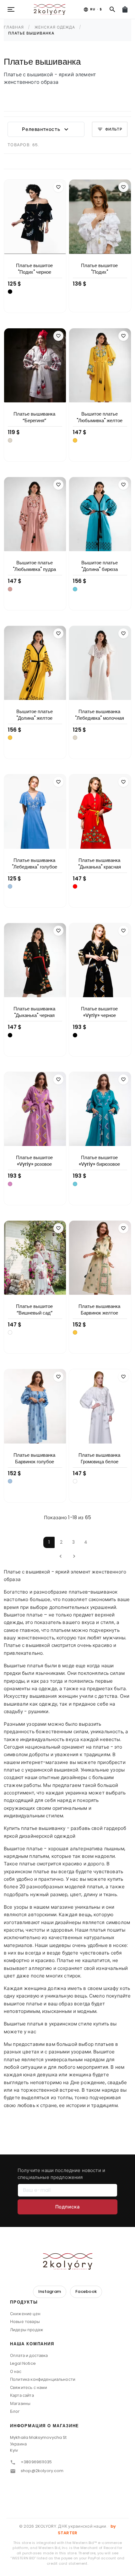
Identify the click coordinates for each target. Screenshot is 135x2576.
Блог (15, 2411)
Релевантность (46, 129)
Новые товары (25, 2322)
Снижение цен (25, 2314)
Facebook (86, 2291)
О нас (16, 2372)
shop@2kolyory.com (42, 2471)
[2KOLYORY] (67, 2261)
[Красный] (75, 886)
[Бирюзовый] (75, 589)
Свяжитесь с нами (29, 2388)
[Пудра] (10, 589)
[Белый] (10, 1332)
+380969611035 (36, 2462)
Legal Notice (23, 2363)
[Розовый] (10, 1184)
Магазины (20, 2404)
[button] (67, 2304)
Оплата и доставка (29, 2356)
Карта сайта (22, 2395)
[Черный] (10, 292)
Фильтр (110, 129)
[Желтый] (75, 440)
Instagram (50, 2291)
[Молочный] (10, 440)
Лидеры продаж (27, 2330)
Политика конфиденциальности (43, 2379)
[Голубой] (10, 886)
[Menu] (11, 9)
